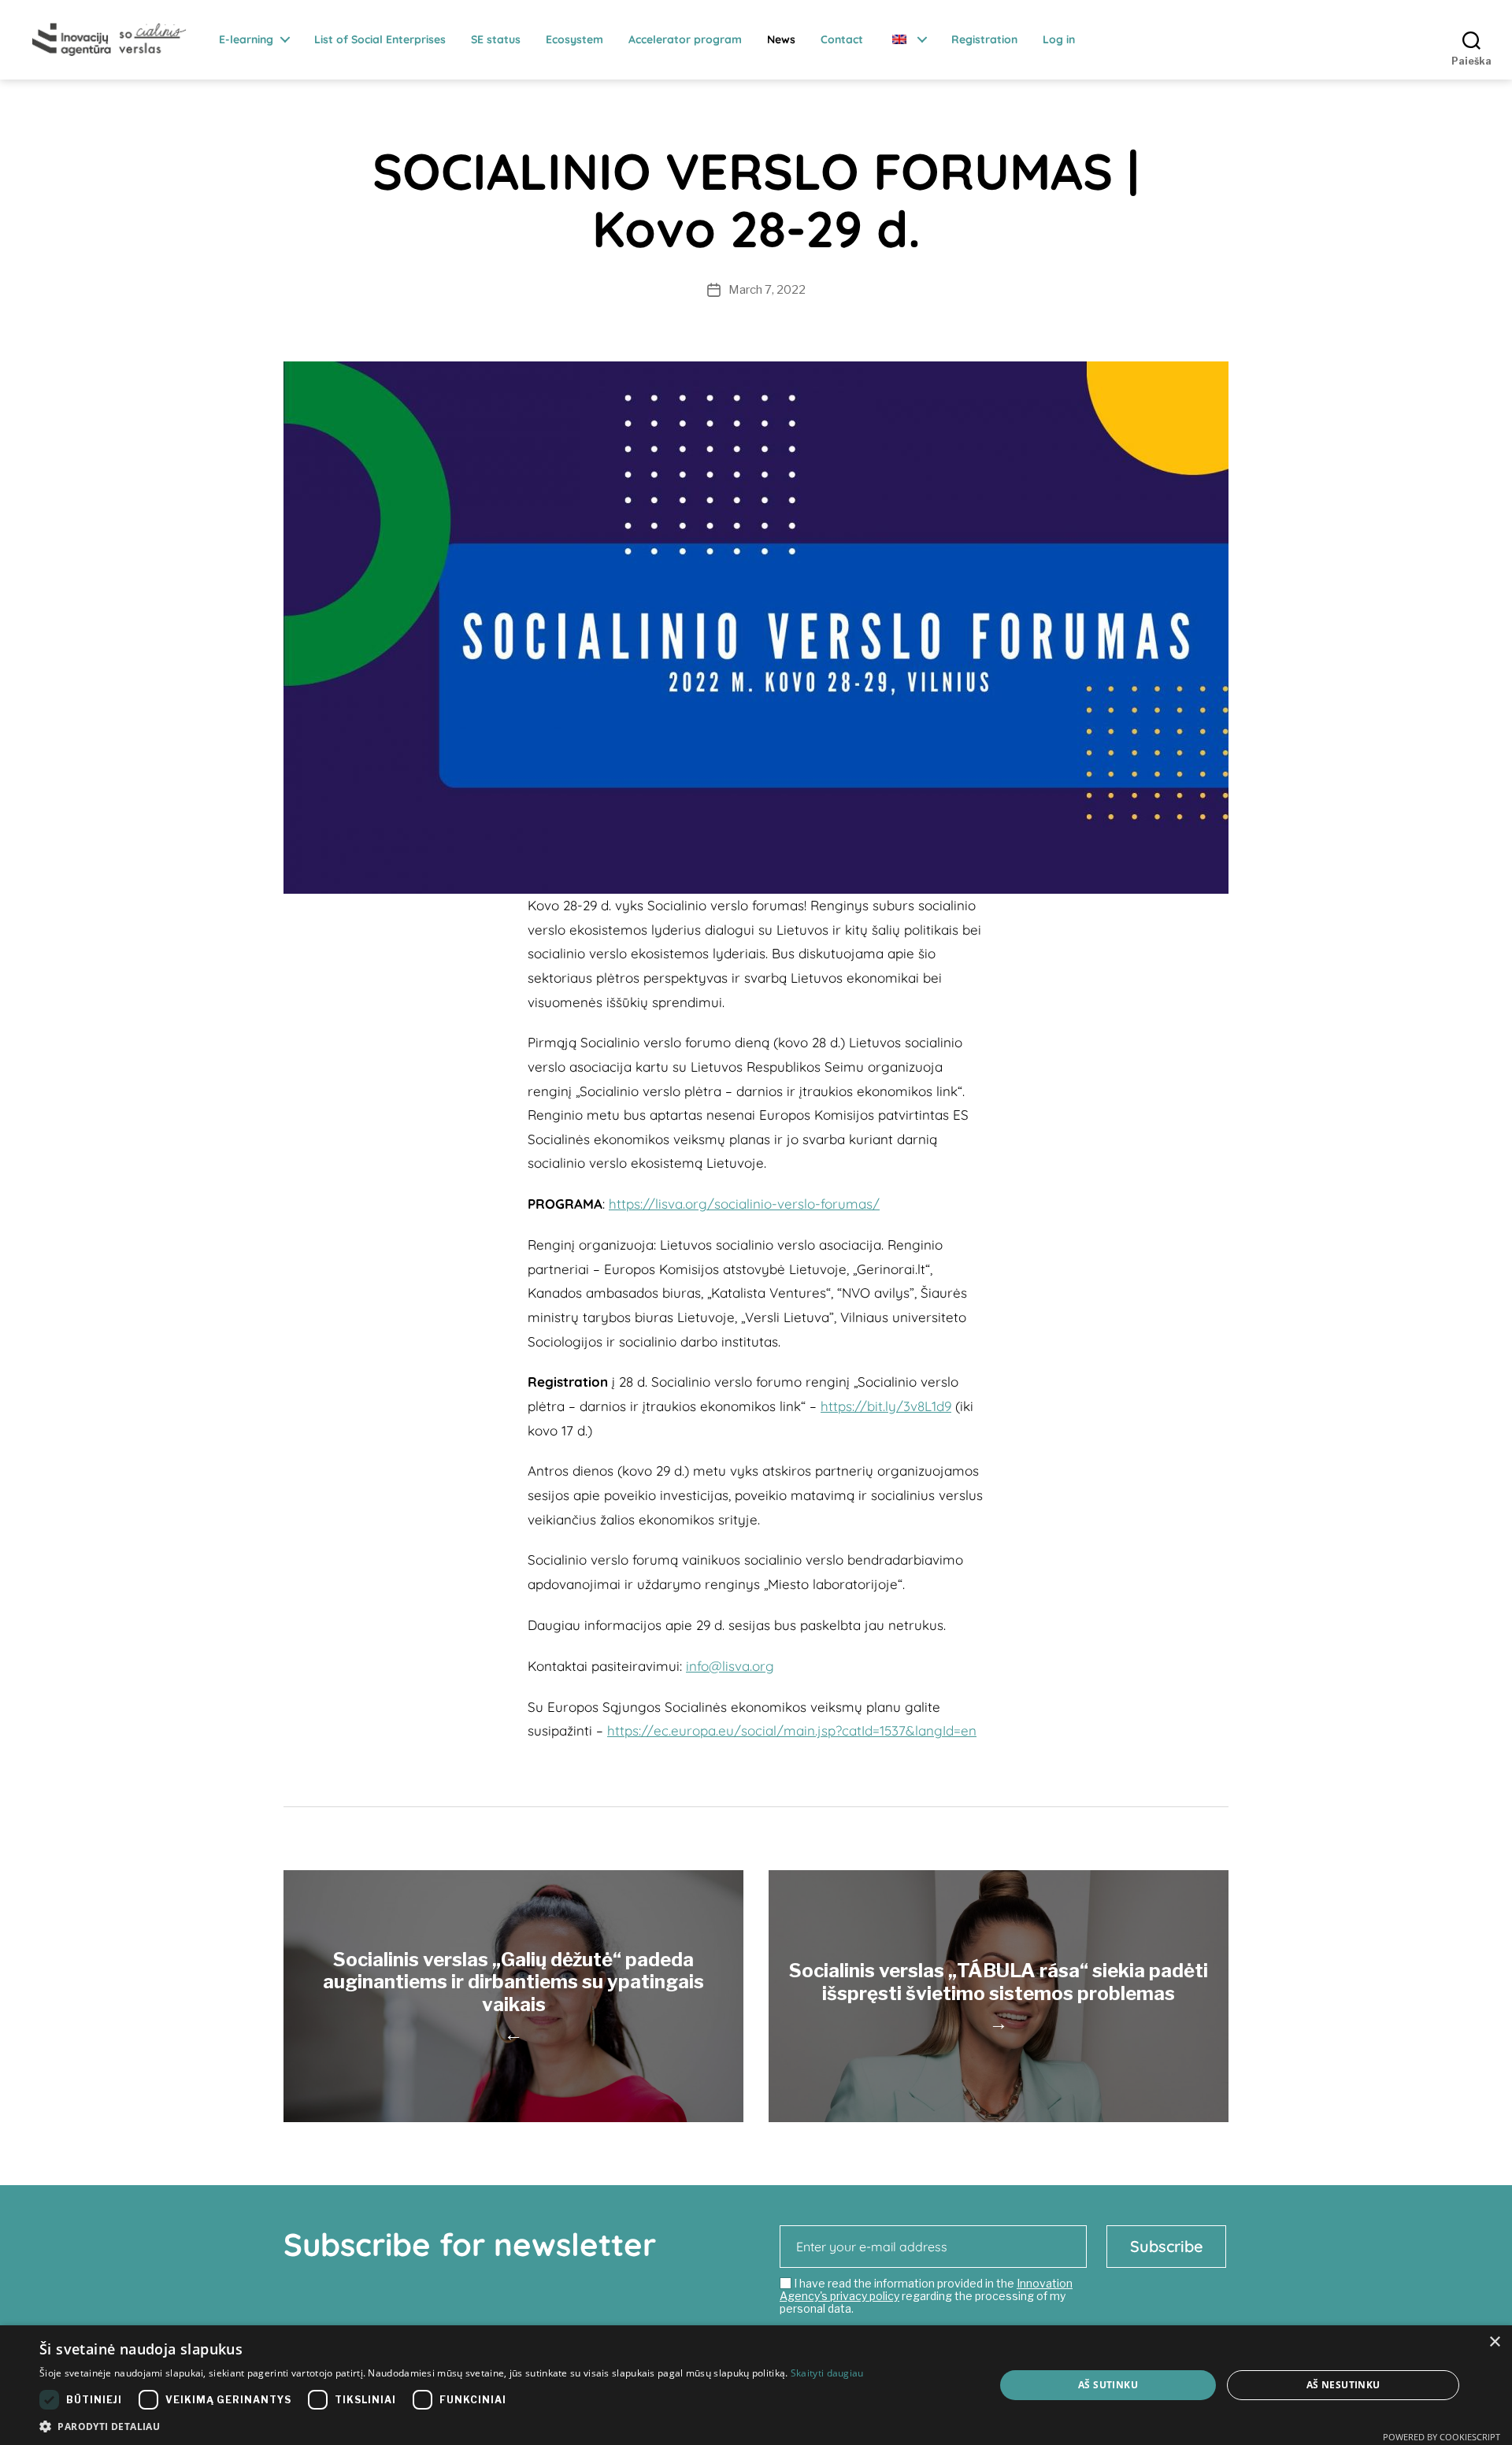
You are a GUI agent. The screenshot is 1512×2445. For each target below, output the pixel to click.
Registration (984, 40)
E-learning (246, 40)
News (781, 40)
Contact (842, 40)
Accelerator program (685, 40)
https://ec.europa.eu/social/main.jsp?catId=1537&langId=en (792, 1730)
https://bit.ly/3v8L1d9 (886, 1406)
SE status (496, 40)
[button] (452, 2426)
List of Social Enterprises (380, 40)
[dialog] (756, 2385)
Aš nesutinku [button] (1343, 2385)
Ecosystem (574, 40)
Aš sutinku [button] (1108, 2385)
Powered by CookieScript (1442, 2437)
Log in (1059, 40)
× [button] (1494, 2342)
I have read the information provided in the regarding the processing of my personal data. (926, 2296)
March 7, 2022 (767, 290)
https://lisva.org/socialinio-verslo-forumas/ (744, 1204)
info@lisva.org (730, 1666)
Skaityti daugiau (827, 2373)
